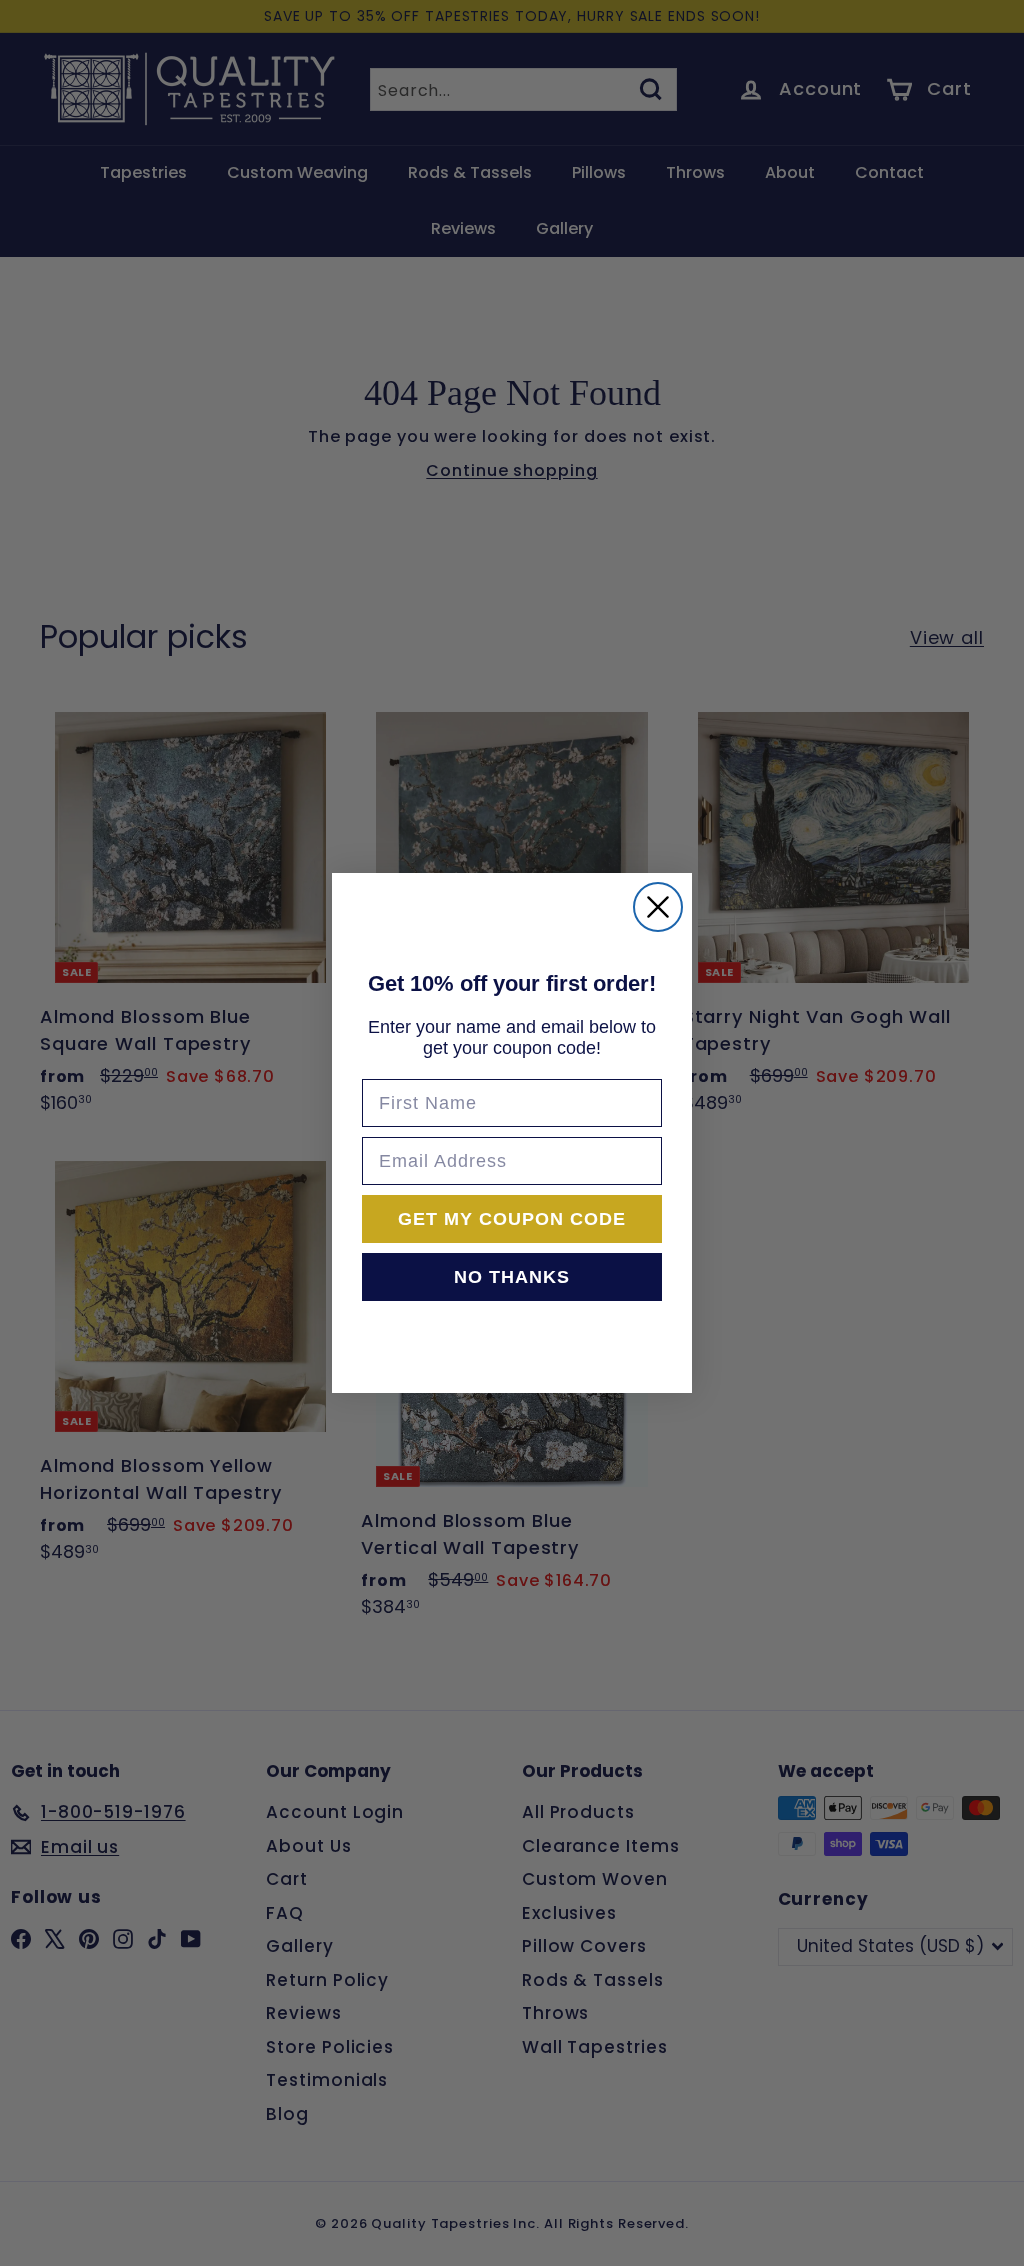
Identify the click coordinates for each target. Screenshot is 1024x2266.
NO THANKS (512, 1277)
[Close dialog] (658, 907)
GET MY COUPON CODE (512, 1219)
